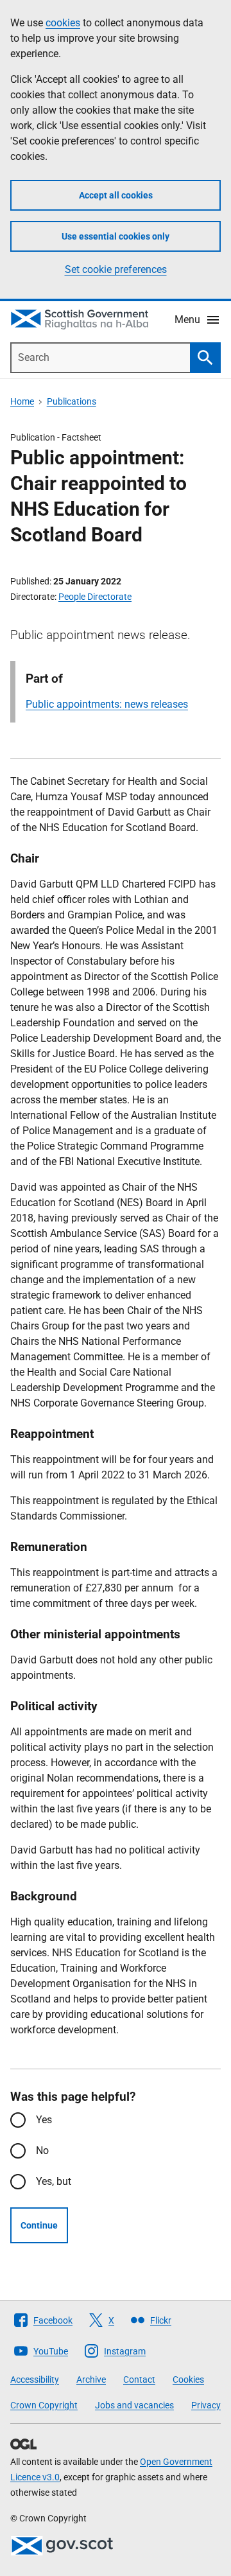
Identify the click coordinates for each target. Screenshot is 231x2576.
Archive (91, 2379)
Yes (44, 2120)
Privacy (206, 2405)
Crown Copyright (44, 2405)
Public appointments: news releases (107, 704)
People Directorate (95, 597)
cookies (63, 23)
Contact (139, 2379)
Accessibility (35, 2379)
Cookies (188, 2379)
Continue (39, 2225)
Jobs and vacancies (134, 2405)
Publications (72, 401)
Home (22, 401)
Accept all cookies (116, 195)
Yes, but (54, 2181)
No (42, 2151)
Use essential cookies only (116, 236)
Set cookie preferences (116, 269)
